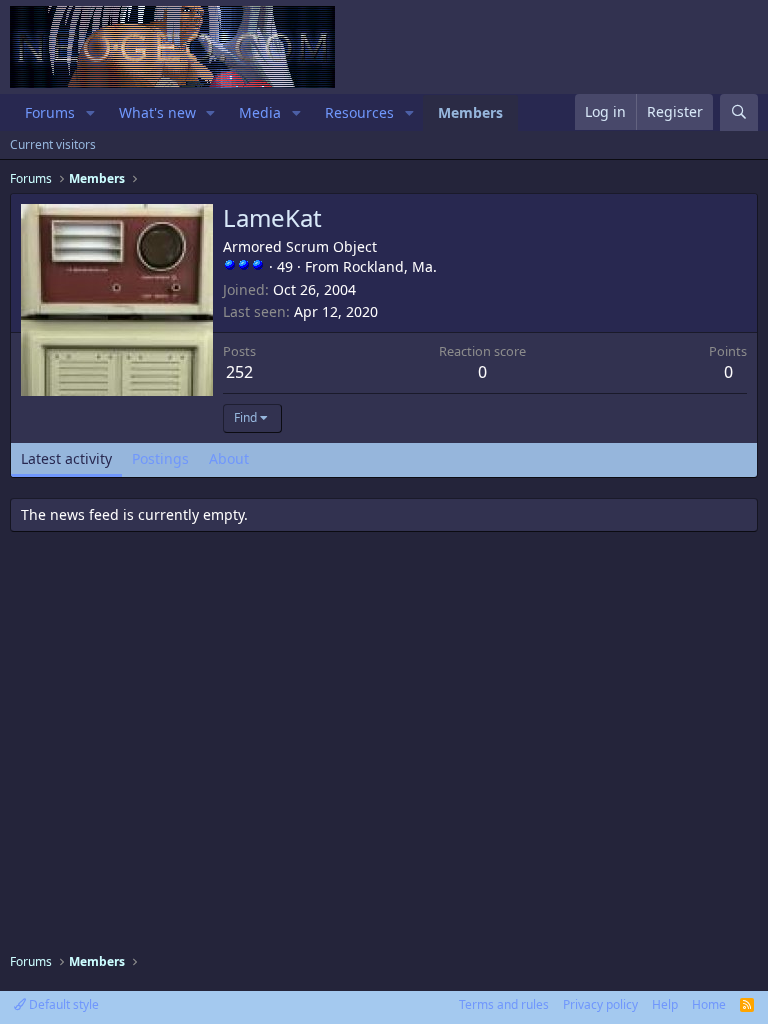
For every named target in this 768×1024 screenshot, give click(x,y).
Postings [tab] (160, 458)
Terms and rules (504, 1004)
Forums (50, 112)
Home (709, 1004)
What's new (157, 112)
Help (665, 1004)
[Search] (739, 112)
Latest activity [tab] (66, 458)
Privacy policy (600, 1004)
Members (470, 112)
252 (239, 372)
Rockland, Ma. (390, 266)
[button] (90, 113)
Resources (359, 112)
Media (260, 112)
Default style (62, 1004)
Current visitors (53, 144)
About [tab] (229, 458)
